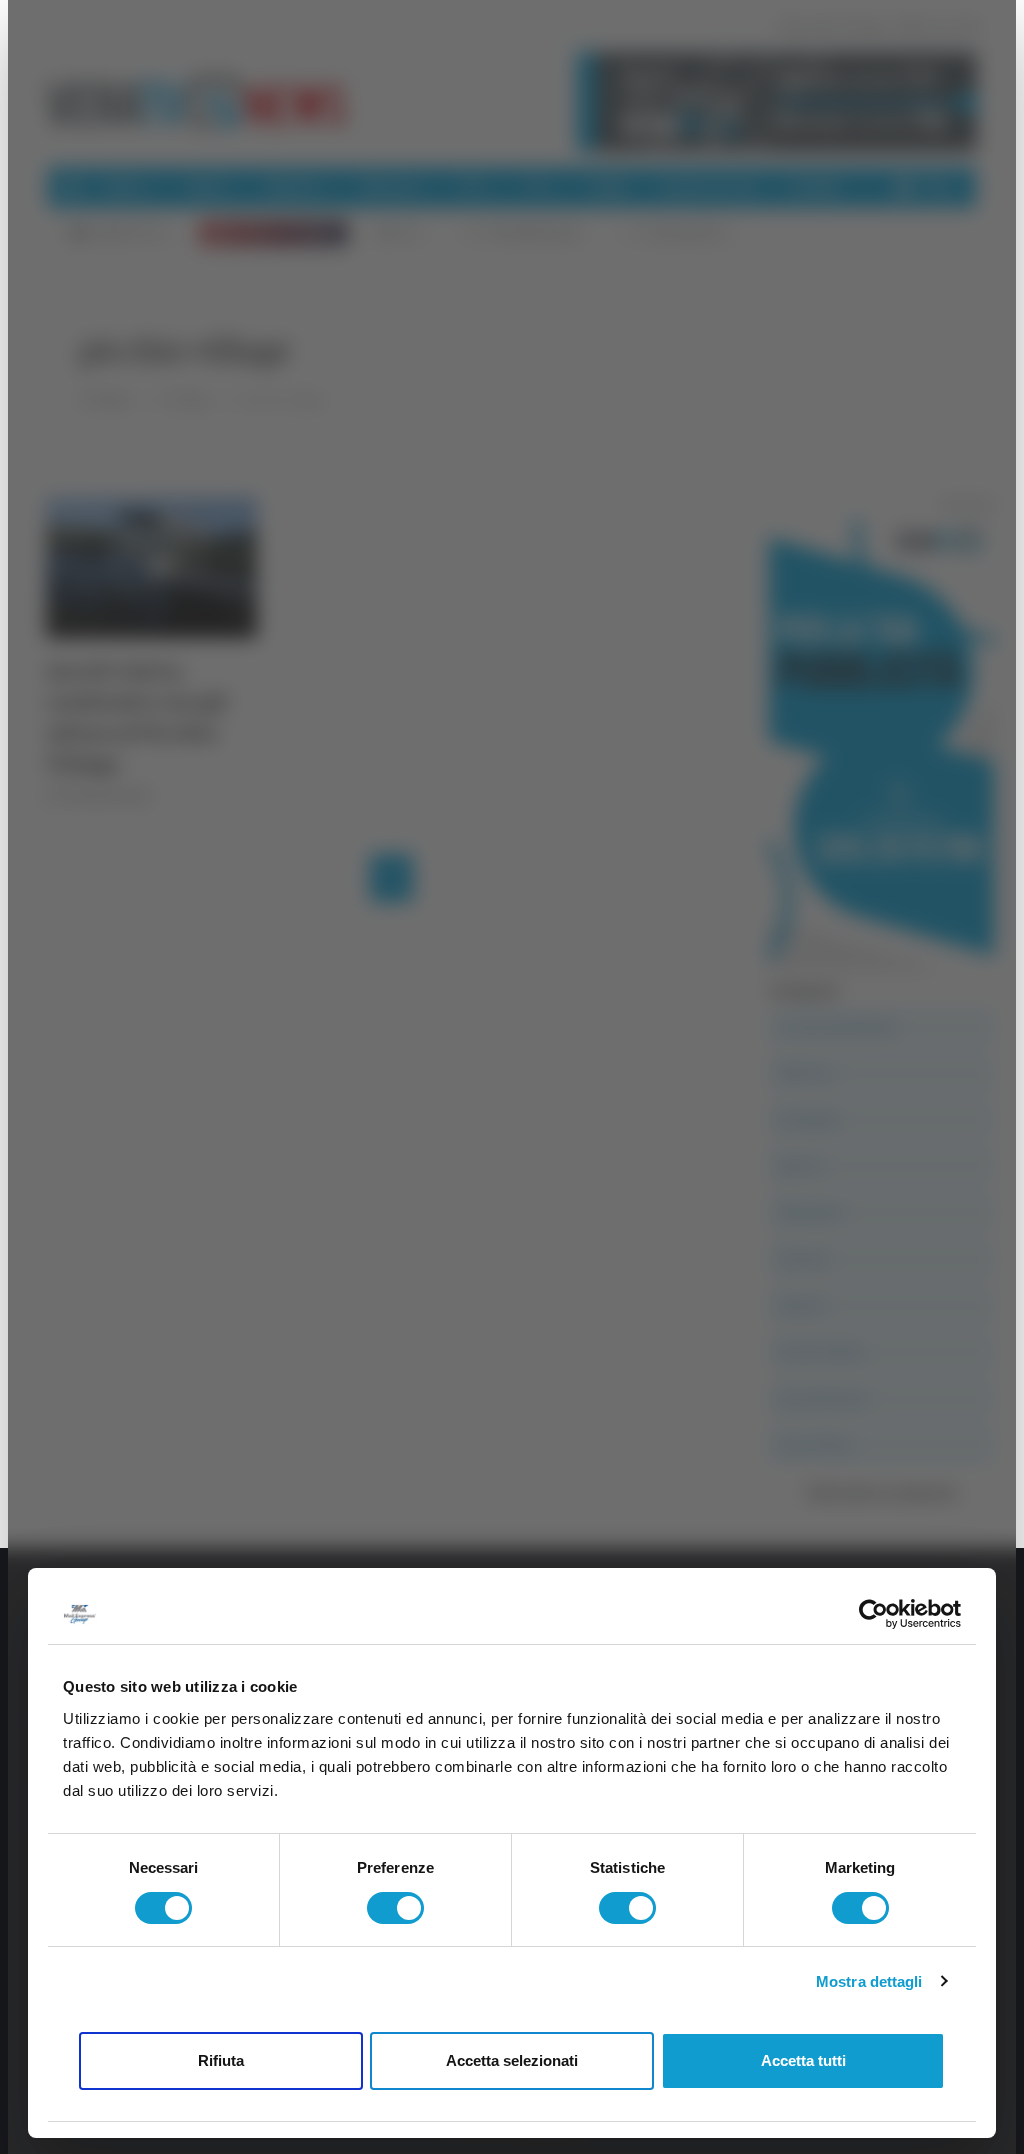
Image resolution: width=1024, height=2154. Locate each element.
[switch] (395, 1908)
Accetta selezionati (512, 2060)
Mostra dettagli (869, 1981)
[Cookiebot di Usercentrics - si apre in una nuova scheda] (873, 1614)
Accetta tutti (803, 2060)
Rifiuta (221, 2060)
